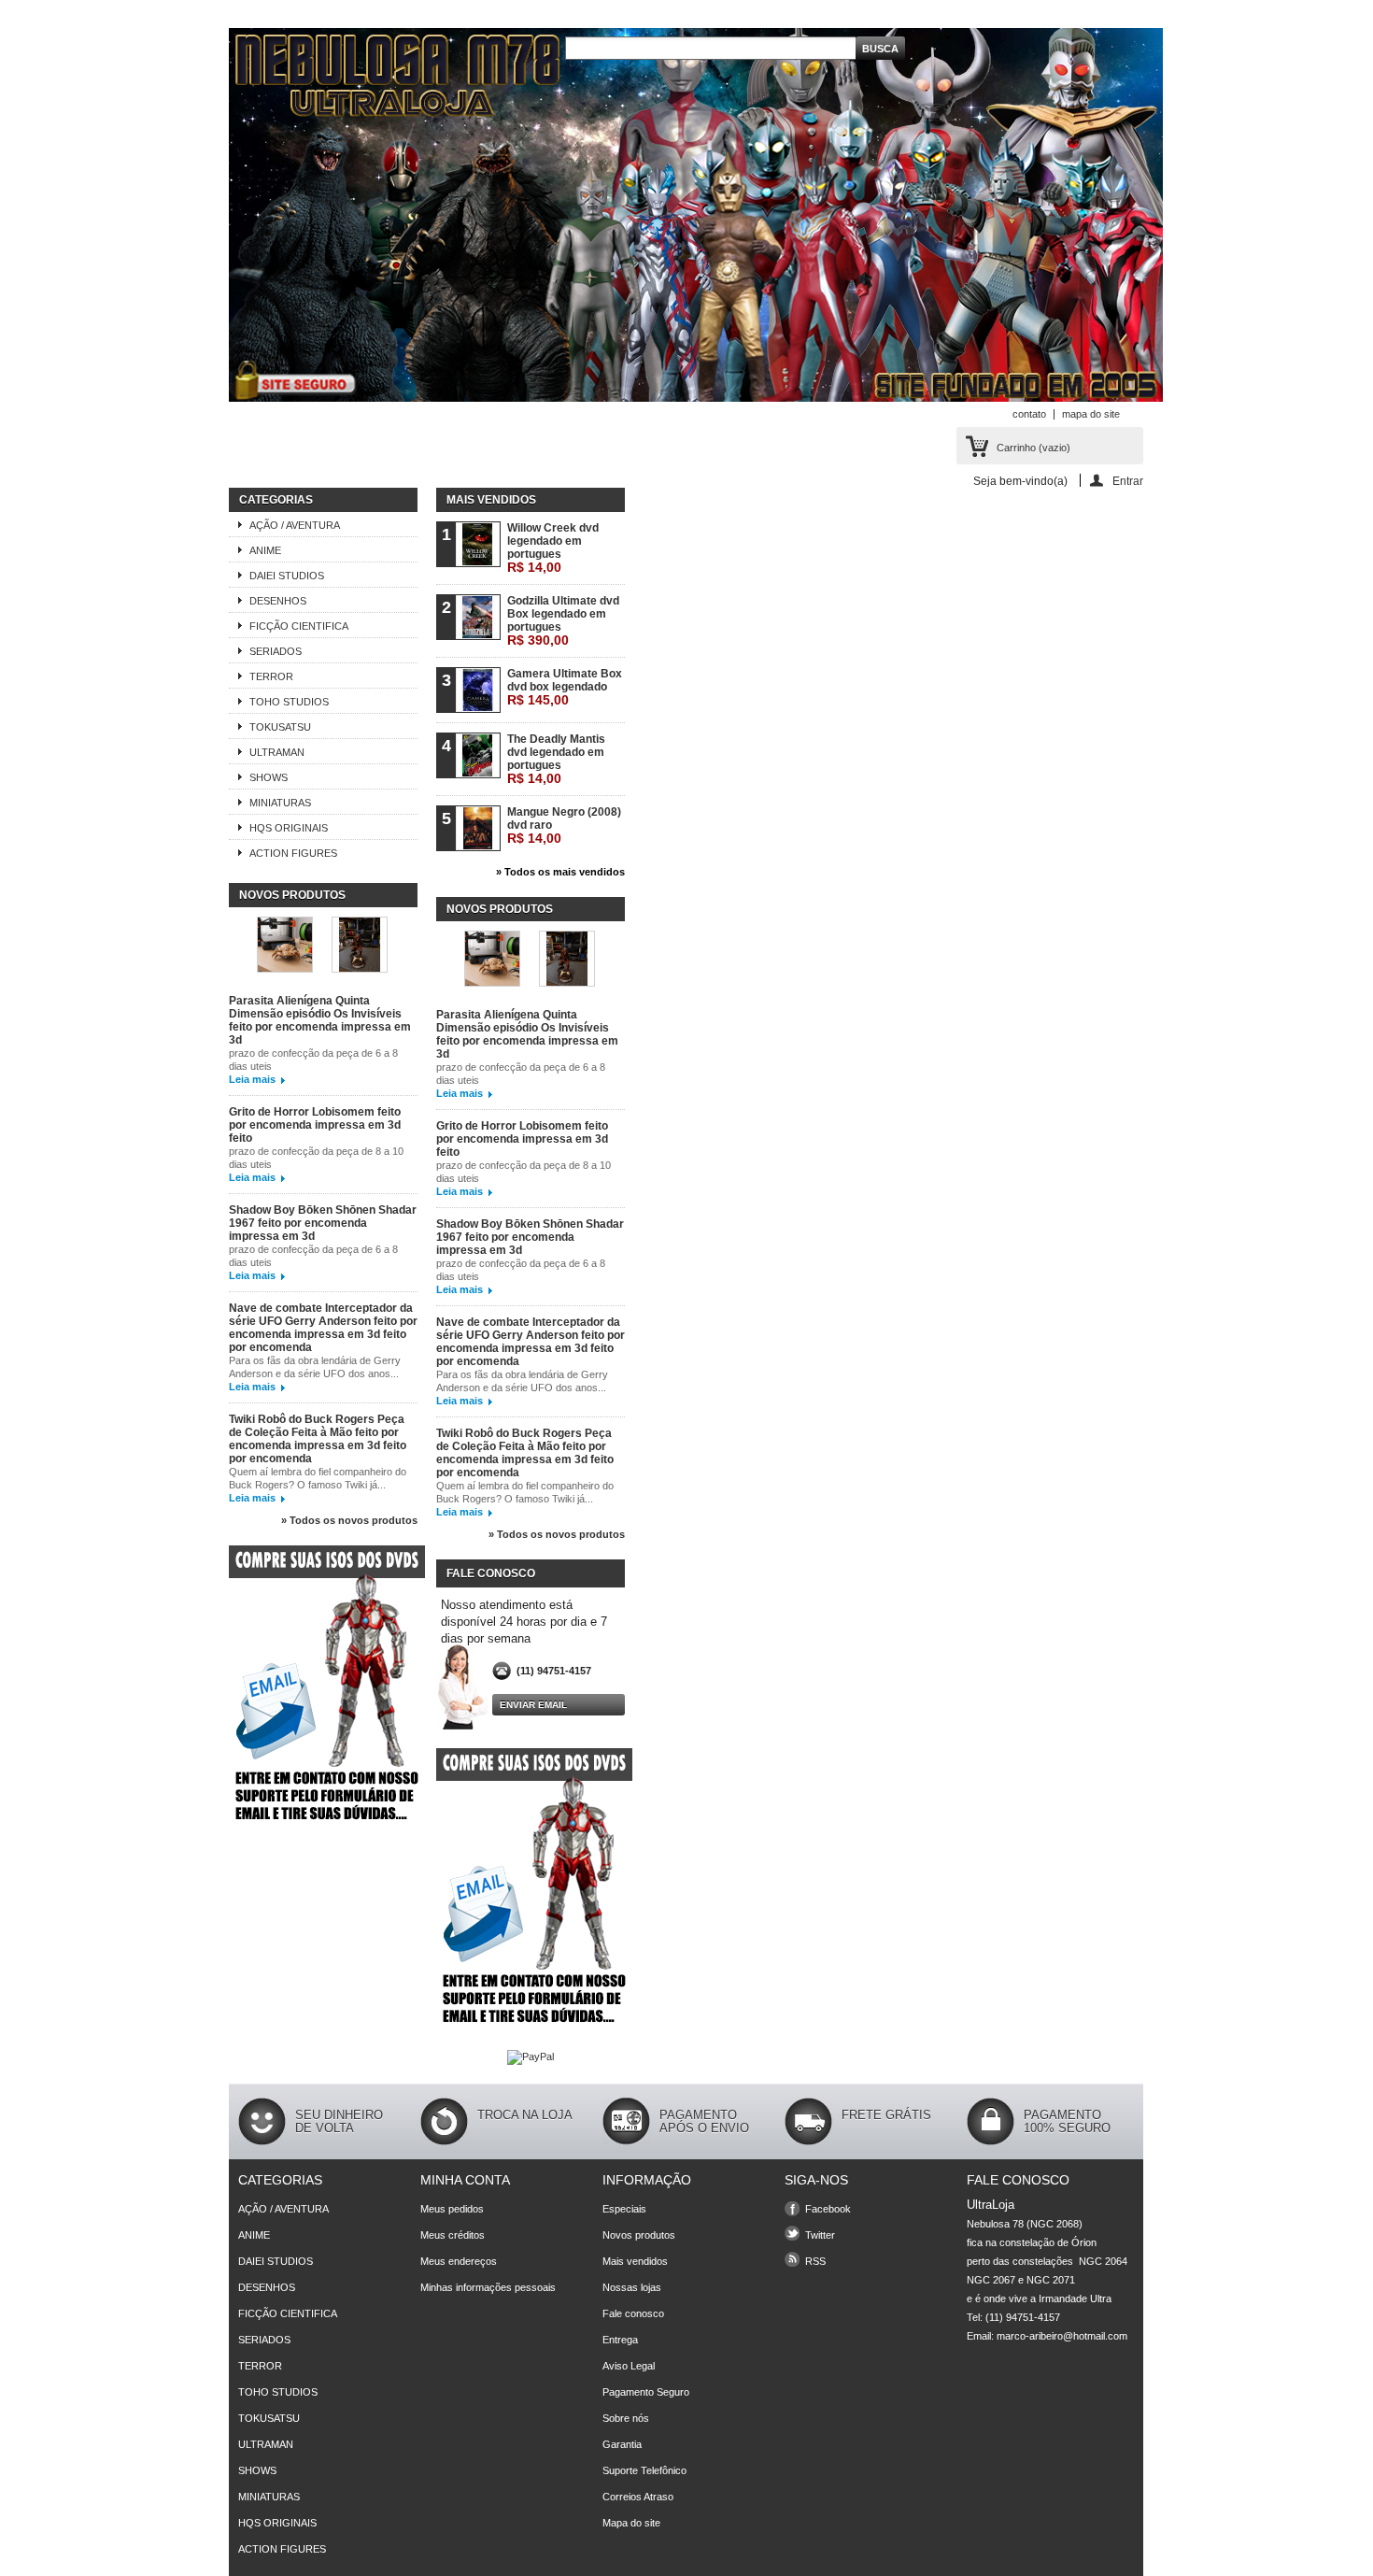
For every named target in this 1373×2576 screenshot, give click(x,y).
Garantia (622, 2444)
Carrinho (1033, 448)
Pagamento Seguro (646, 2392)
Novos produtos (292, 895)
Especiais (624, 2209)
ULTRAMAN (277, 752)
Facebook (828, 2209)
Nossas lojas (632, 2287)
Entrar (1128, 481)
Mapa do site (631, 2523)
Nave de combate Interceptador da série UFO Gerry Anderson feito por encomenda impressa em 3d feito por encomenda (323, 1328)
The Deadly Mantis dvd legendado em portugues (556, 759)
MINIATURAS (280, 803)
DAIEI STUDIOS (287, 576)
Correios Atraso (638, 2497)
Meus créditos (453, 2235)
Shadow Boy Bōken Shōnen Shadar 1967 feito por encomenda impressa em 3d (323, 1223)
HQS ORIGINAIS (289, 828)
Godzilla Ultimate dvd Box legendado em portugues (563, 621)
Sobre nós (626, 2418)
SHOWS (269, 777)
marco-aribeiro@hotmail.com (1062, 2336)
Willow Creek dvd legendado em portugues (553, 548)
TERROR (271, 676)
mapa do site (1091, 414)
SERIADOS (276, 651)
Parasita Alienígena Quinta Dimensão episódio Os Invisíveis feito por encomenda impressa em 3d (320, 1020)
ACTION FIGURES (293, 853)
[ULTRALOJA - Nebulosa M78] (696, 216)
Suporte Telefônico (644, 2470)
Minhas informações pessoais (488, 2287)
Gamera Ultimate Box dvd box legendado (565, 687)
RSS (815, 2261)
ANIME (265, 550)
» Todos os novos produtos (349, 1520)
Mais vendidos (491, 500)
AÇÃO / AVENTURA (295, 525)
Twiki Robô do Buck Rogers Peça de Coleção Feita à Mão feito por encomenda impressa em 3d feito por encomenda (318, 1439)
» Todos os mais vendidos (560, 872)
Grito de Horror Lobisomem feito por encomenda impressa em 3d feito (315, 1125)
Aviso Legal (629, 2366)
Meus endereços (459, 2261)
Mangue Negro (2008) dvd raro (564, 825)
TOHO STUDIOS (289, 702)
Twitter (820, 2235)
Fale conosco (633, 2313)
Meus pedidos (452, 2209)
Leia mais (252, 1079)
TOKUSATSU (280, 727)
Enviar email (533, 1705)
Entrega (620, 2340)
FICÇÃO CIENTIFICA (299, 626)
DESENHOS (278, 601)
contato (1029, 414)
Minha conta (465, 2180)
